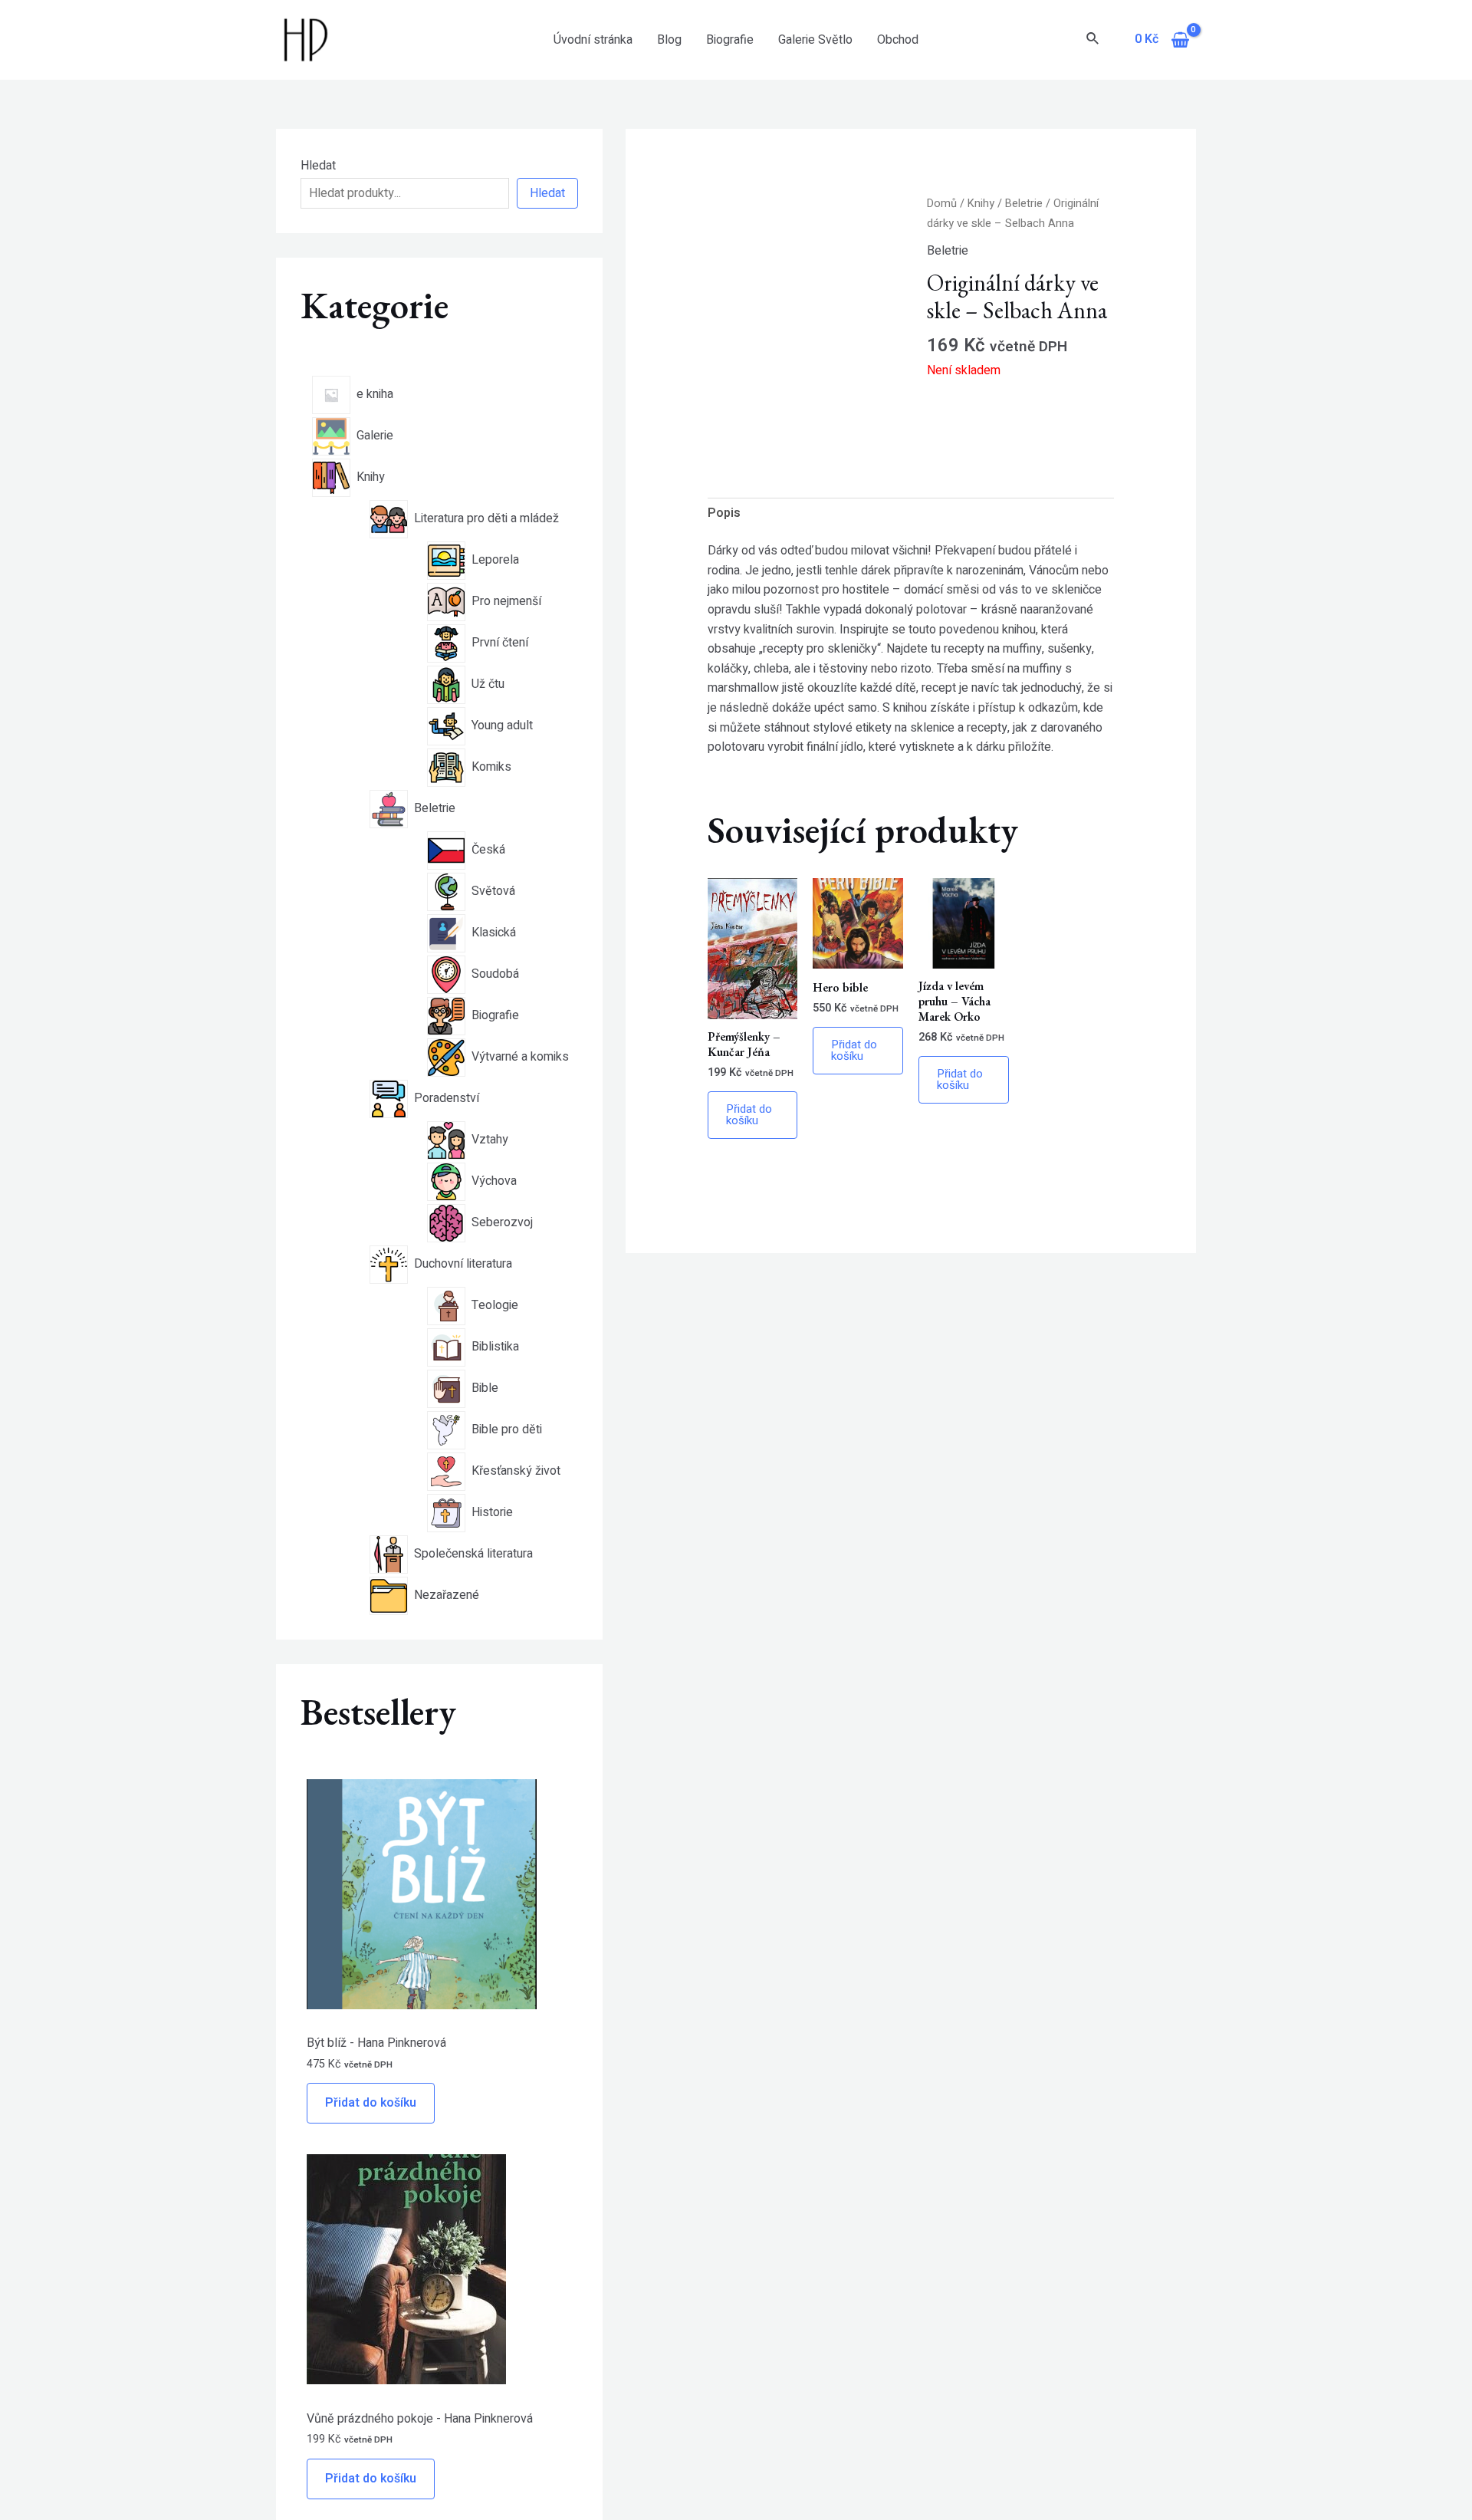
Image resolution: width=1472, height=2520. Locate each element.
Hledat (318, 166)
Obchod (898, 40)
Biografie (730, 40)
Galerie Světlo (815, 40)
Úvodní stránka (593, 40)
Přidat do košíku (371, 2103)
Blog (669, 40)
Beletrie (1024, 204)
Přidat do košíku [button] (749, 1115)
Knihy (981, 204)
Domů (942, 204)
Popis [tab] (724, 513)
